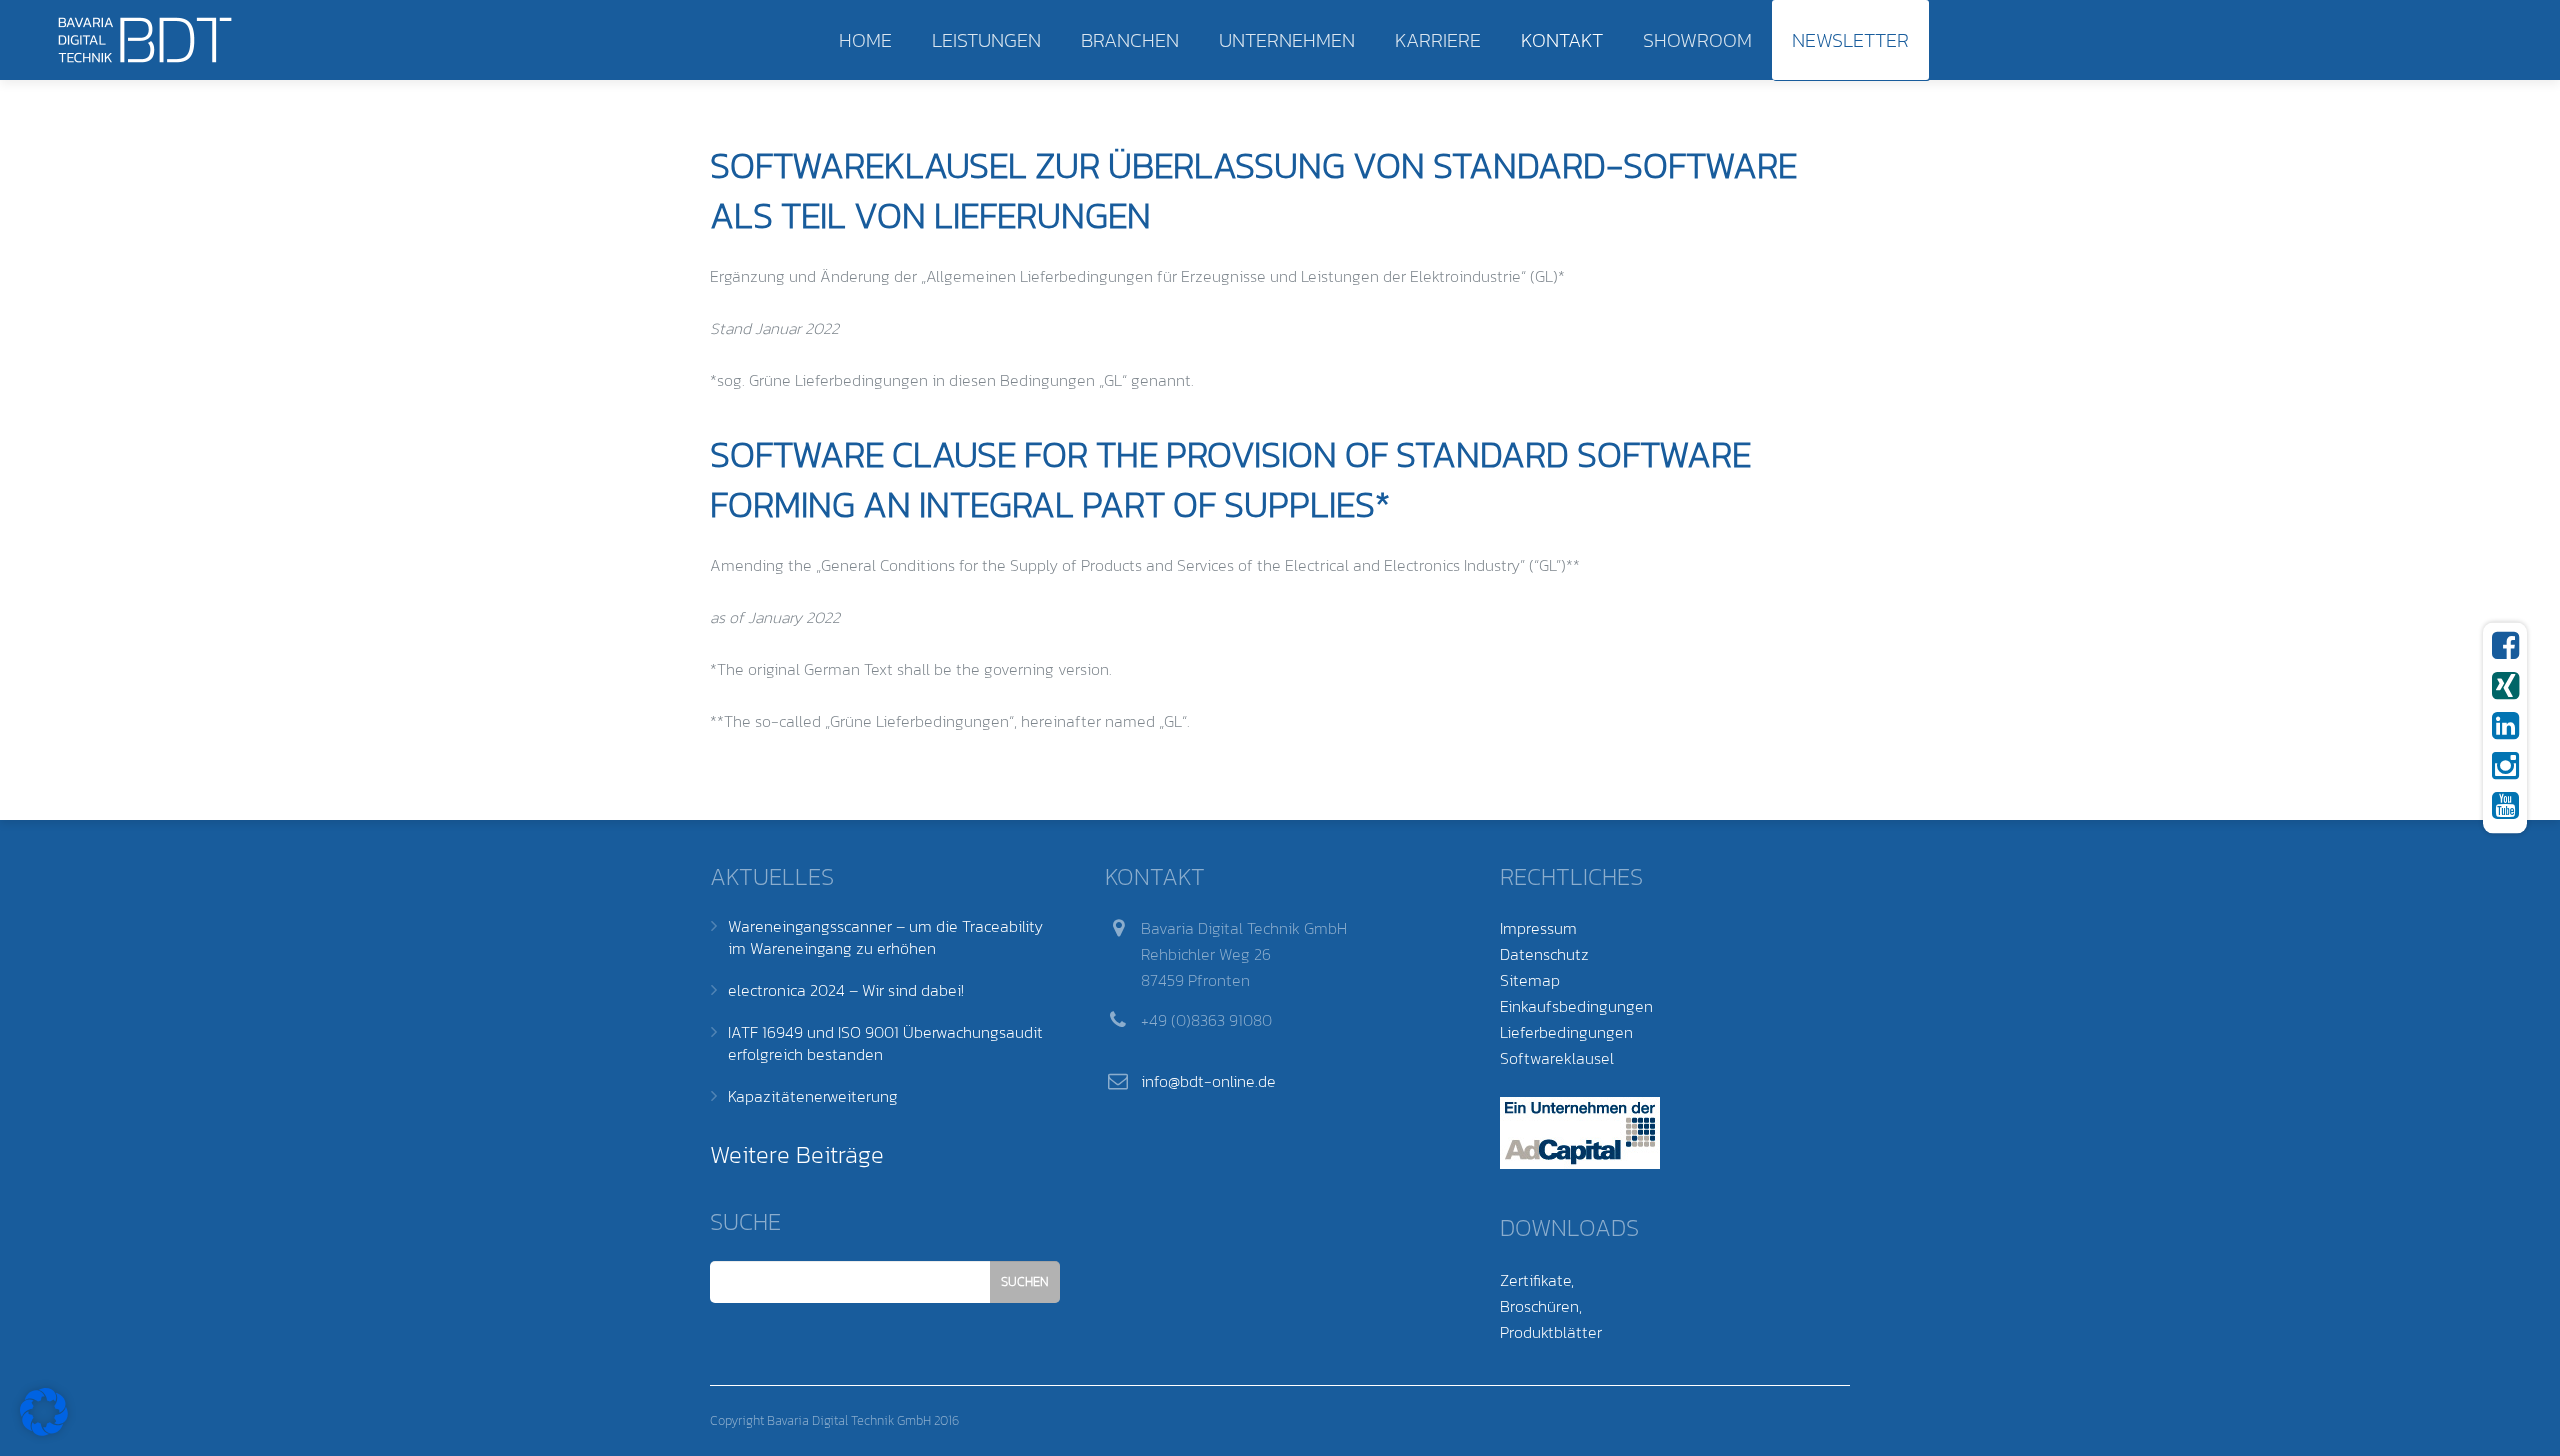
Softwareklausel (1557, 1058)
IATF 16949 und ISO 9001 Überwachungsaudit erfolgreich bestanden (885, 1043)
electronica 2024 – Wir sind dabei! (846, 990)
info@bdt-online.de (1208, 1081)
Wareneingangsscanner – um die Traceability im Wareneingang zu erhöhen (885, 937)
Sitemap (1530, 980)
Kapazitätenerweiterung (813, 1096)
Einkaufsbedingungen (1576, 1006)
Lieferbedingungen (1566, 1032)
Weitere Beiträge (797, 1154)
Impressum (1538, 928)
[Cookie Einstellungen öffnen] (44, 1430)
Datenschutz (1544, 954)
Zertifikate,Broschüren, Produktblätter (1551, 1306)
